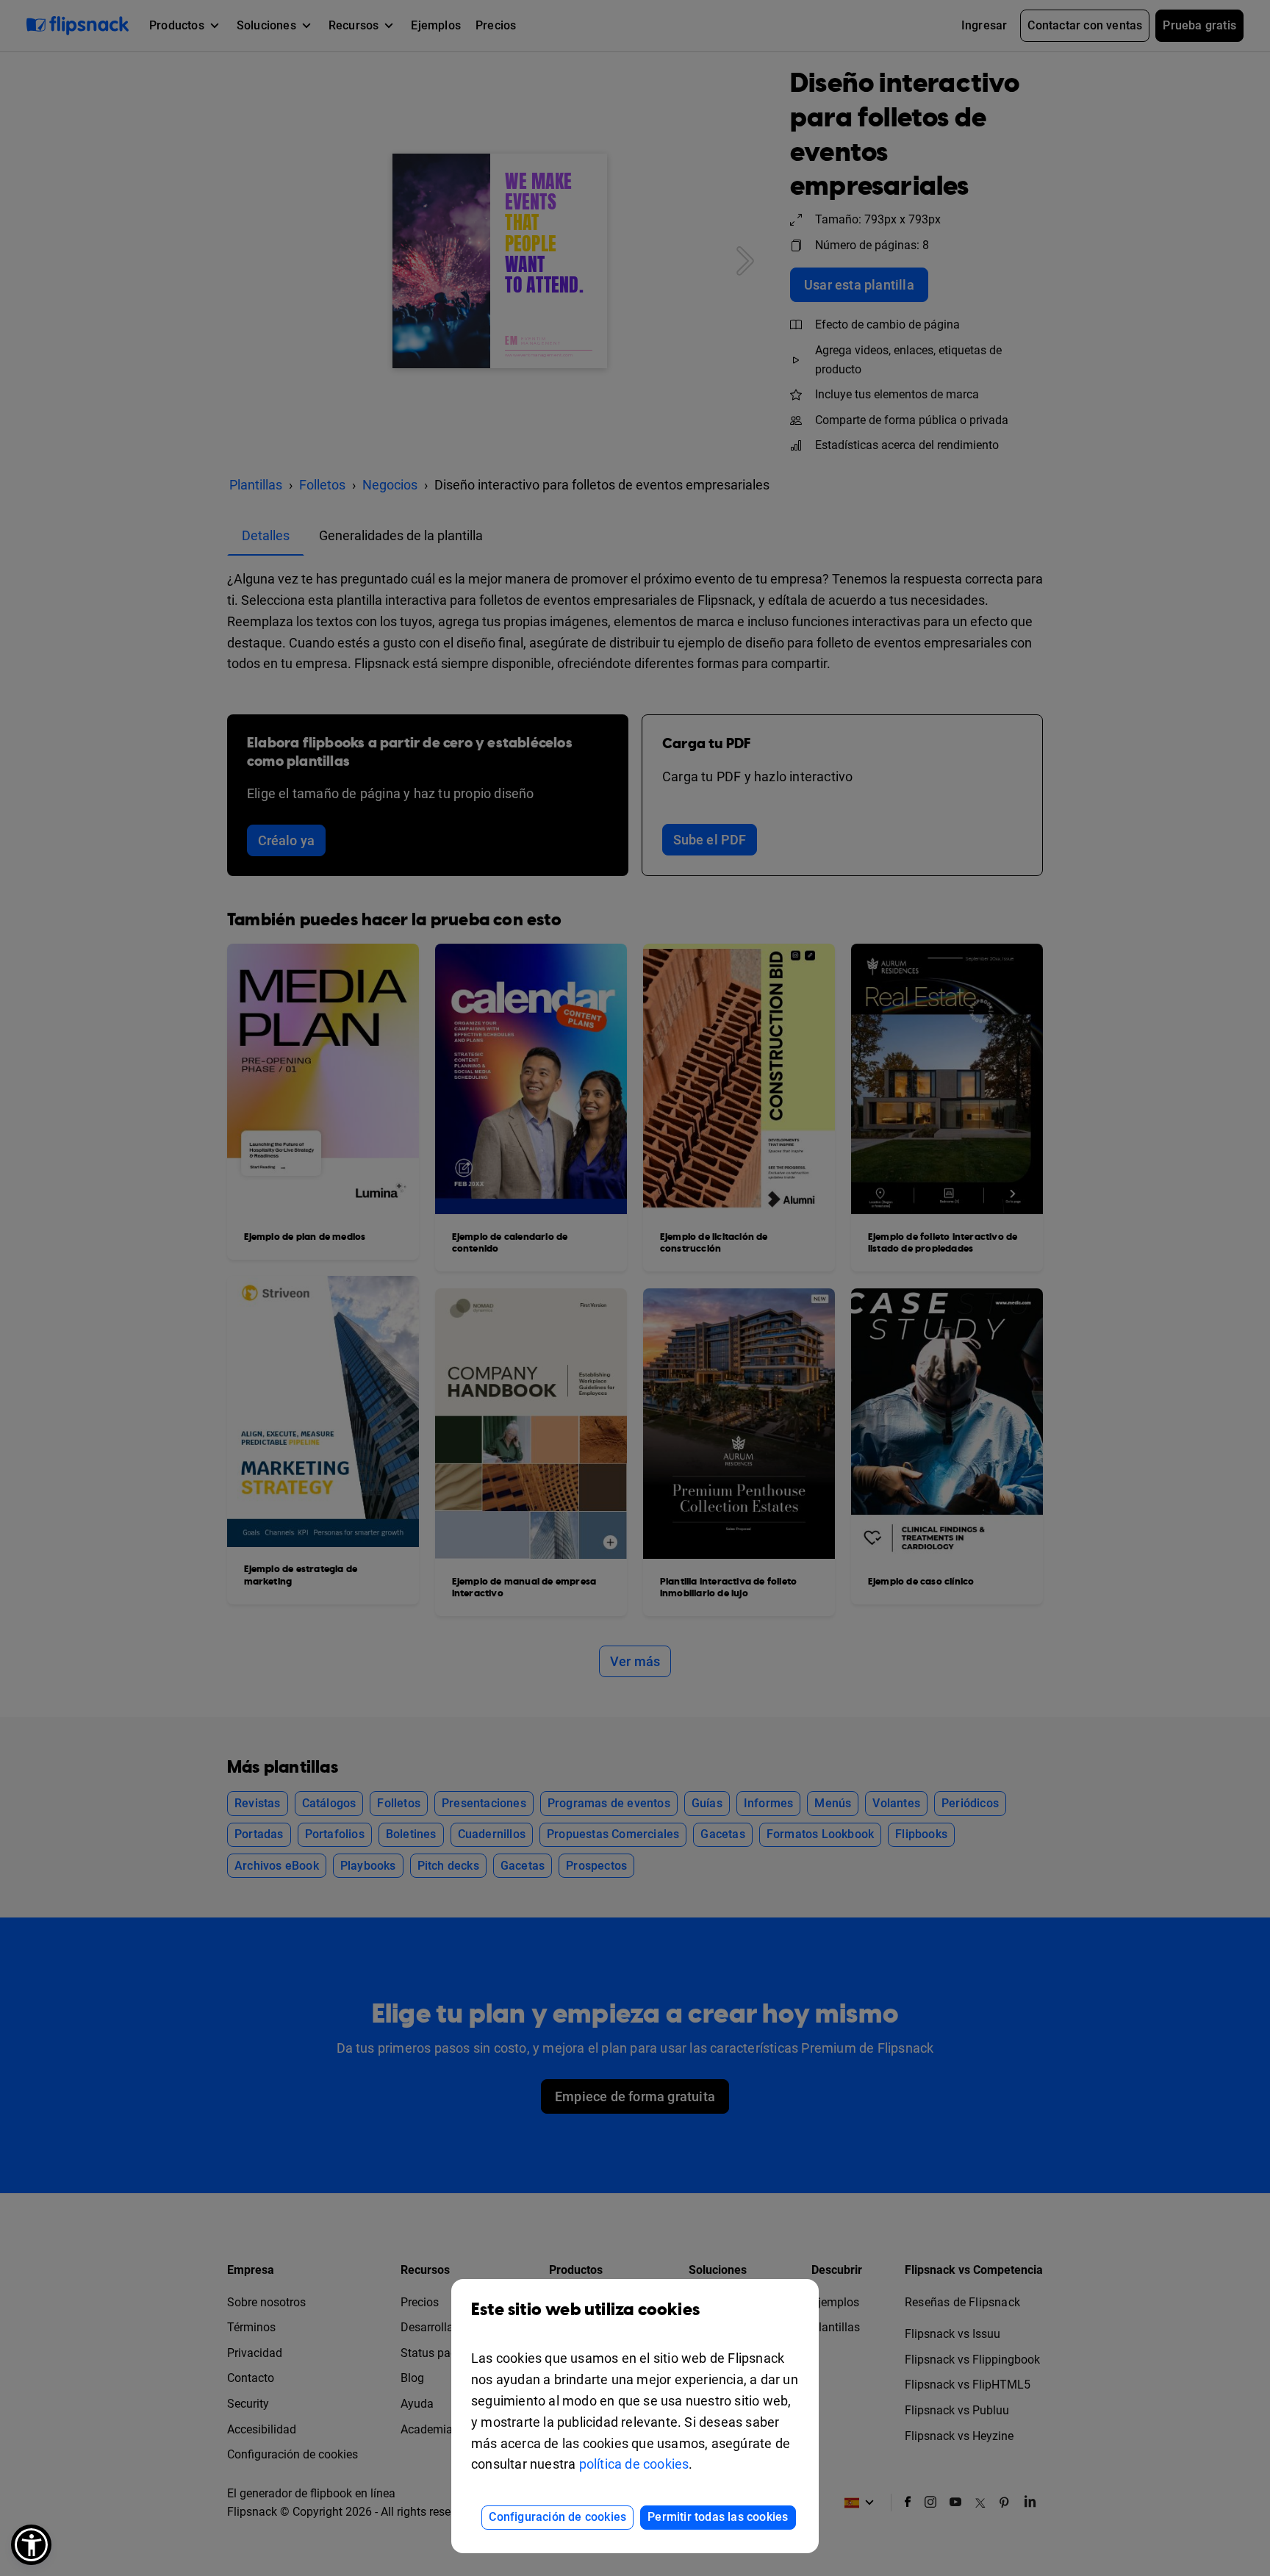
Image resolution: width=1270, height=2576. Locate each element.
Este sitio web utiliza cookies (585, 2310)
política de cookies (634, 2464)
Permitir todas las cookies (718, 2517)
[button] (31, 2545)
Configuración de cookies (557, 2517)
